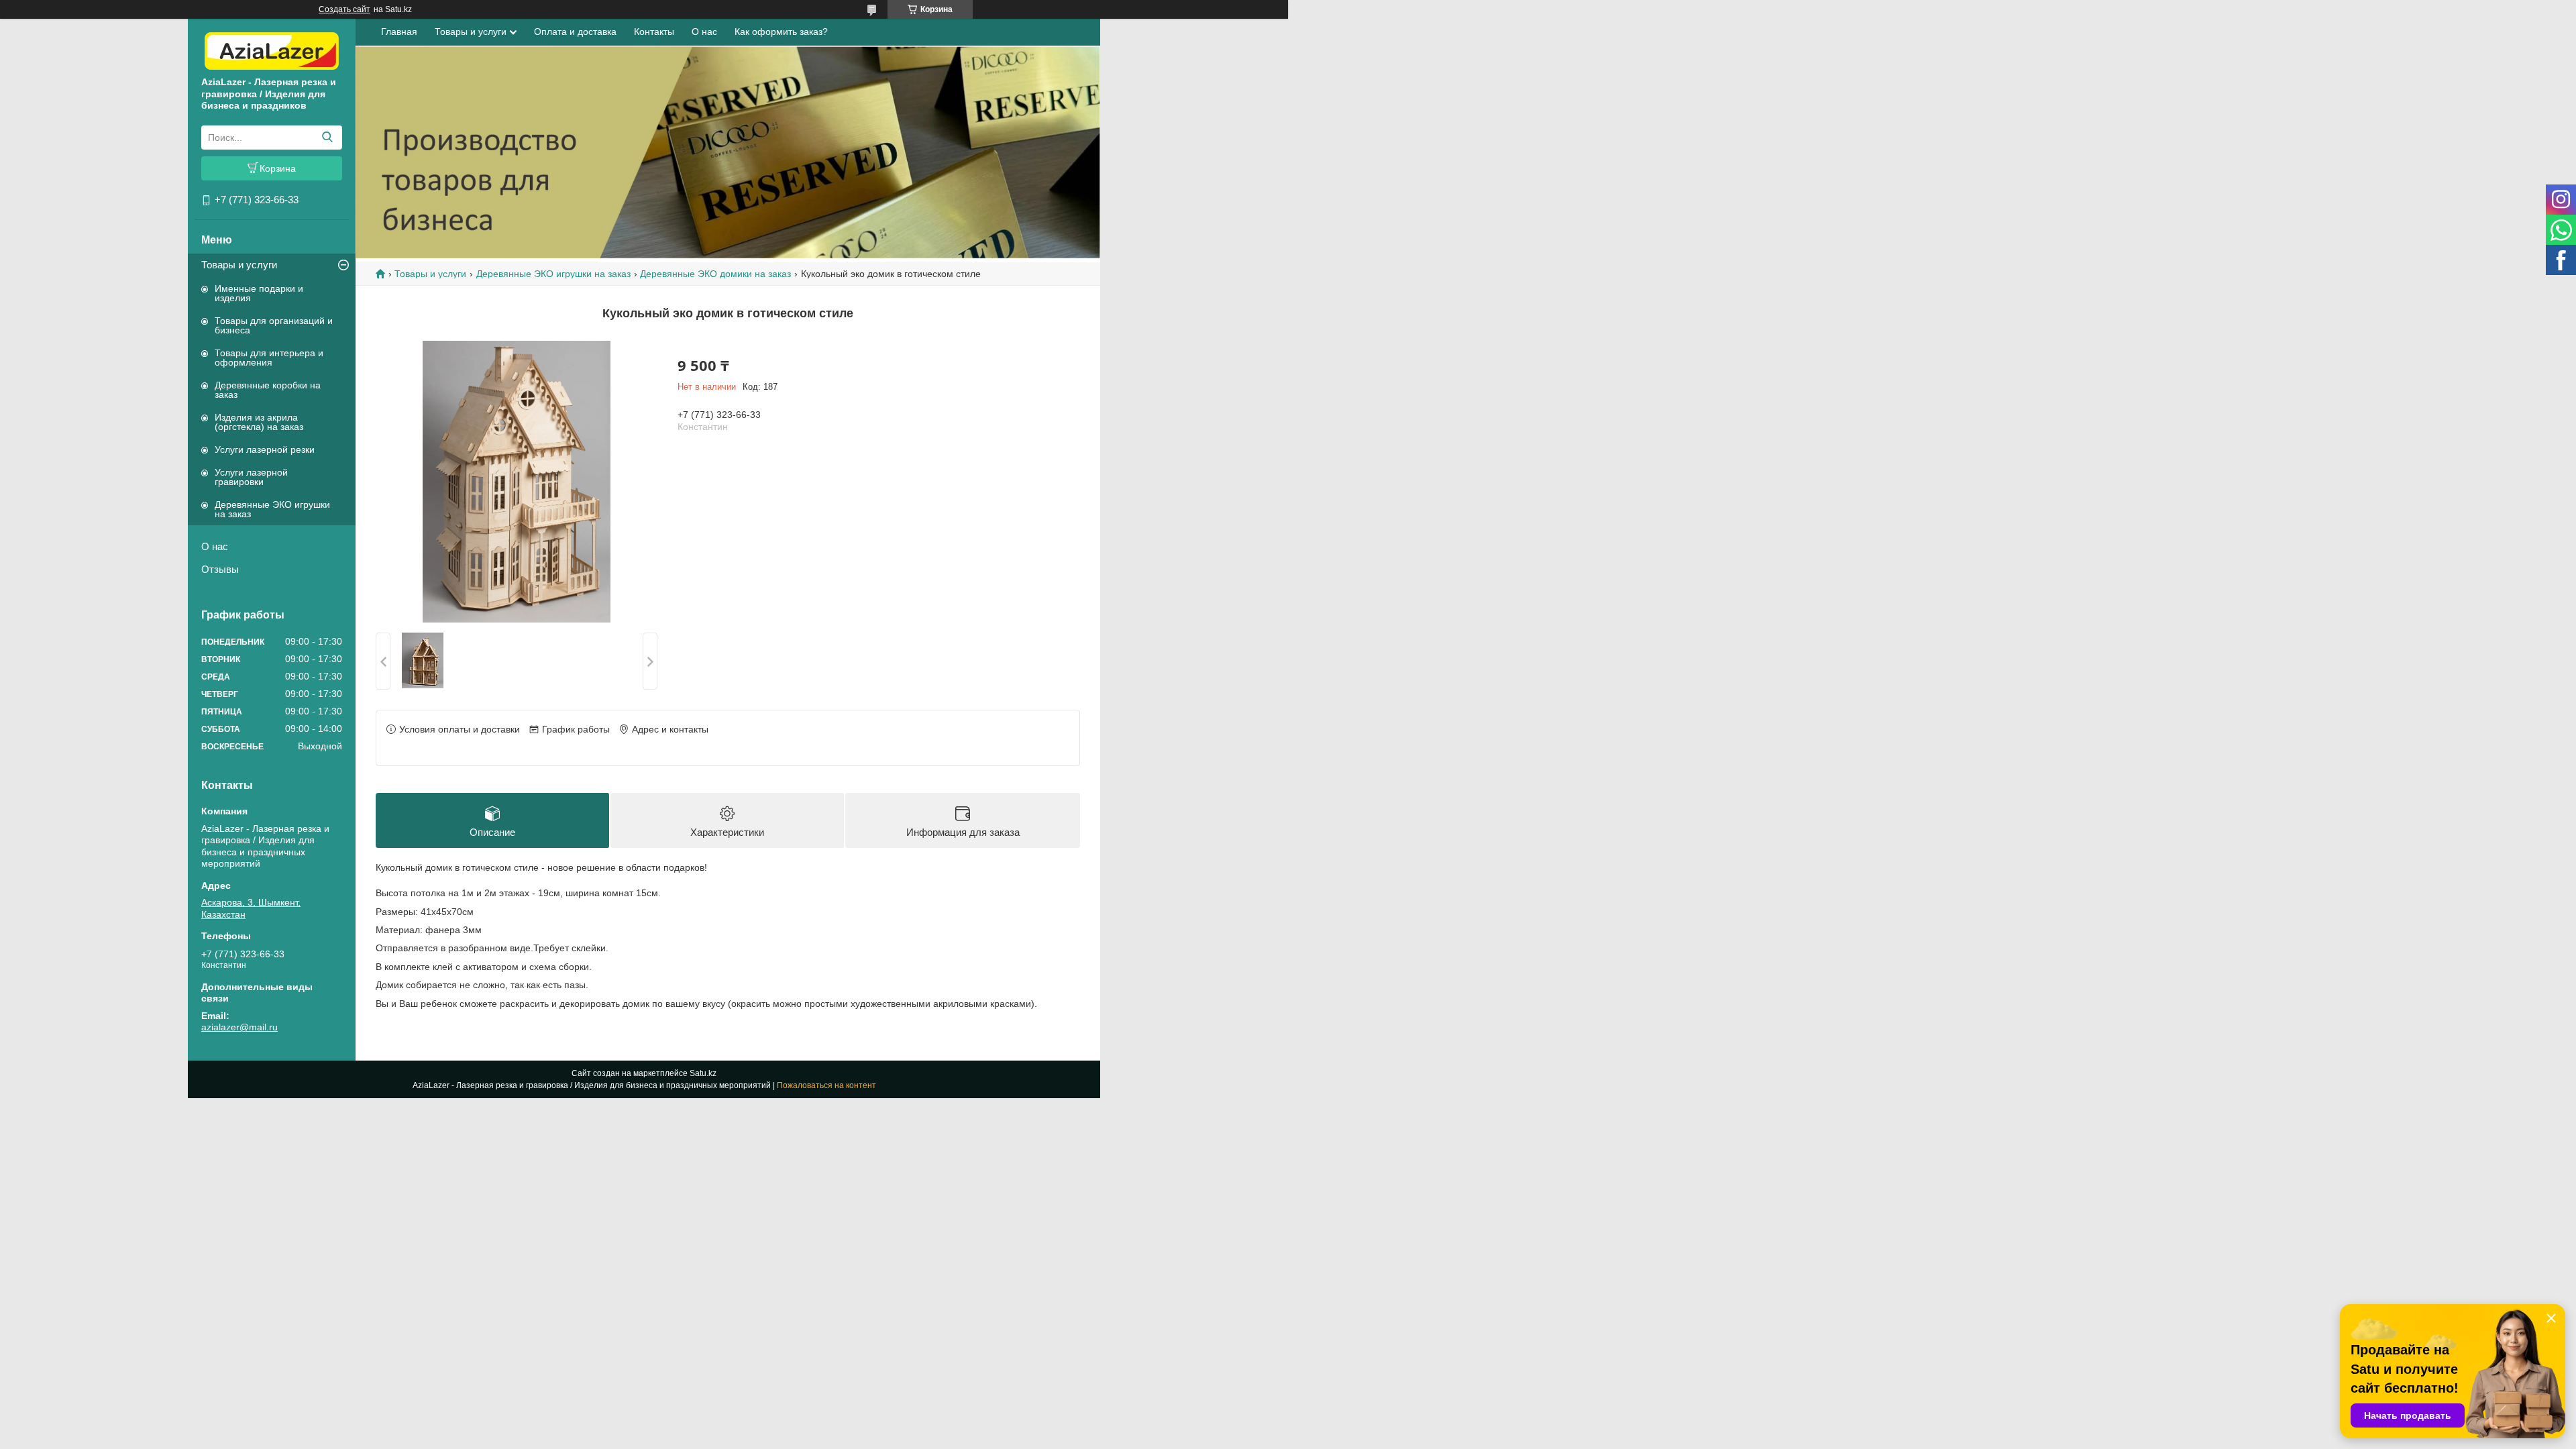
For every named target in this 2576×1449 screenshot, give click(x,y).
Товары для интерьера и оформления (269, 358)
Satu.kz (703, 1073)
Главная (399, 32)
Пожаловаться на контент (826, 1085)
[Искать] (327, 138)
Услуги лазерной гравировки (251, 477)
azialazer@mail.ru (239, 1027)
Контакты (654, 32)
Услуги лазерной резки (265, 449)
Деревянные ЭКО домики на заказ (715, 274)
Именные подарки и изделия (259, 293)
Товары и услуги (239, 265)
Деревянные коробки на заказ (268, 390)
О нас (215, 546)
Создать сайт (344, 9)
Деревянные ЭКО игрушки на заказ (272, 509)
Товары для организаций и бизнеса (274, 325)
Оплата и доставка (575, 32)
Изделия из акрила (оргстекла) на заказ (259, 422)
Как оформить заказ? (781, 32)
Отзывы (220, 569)
